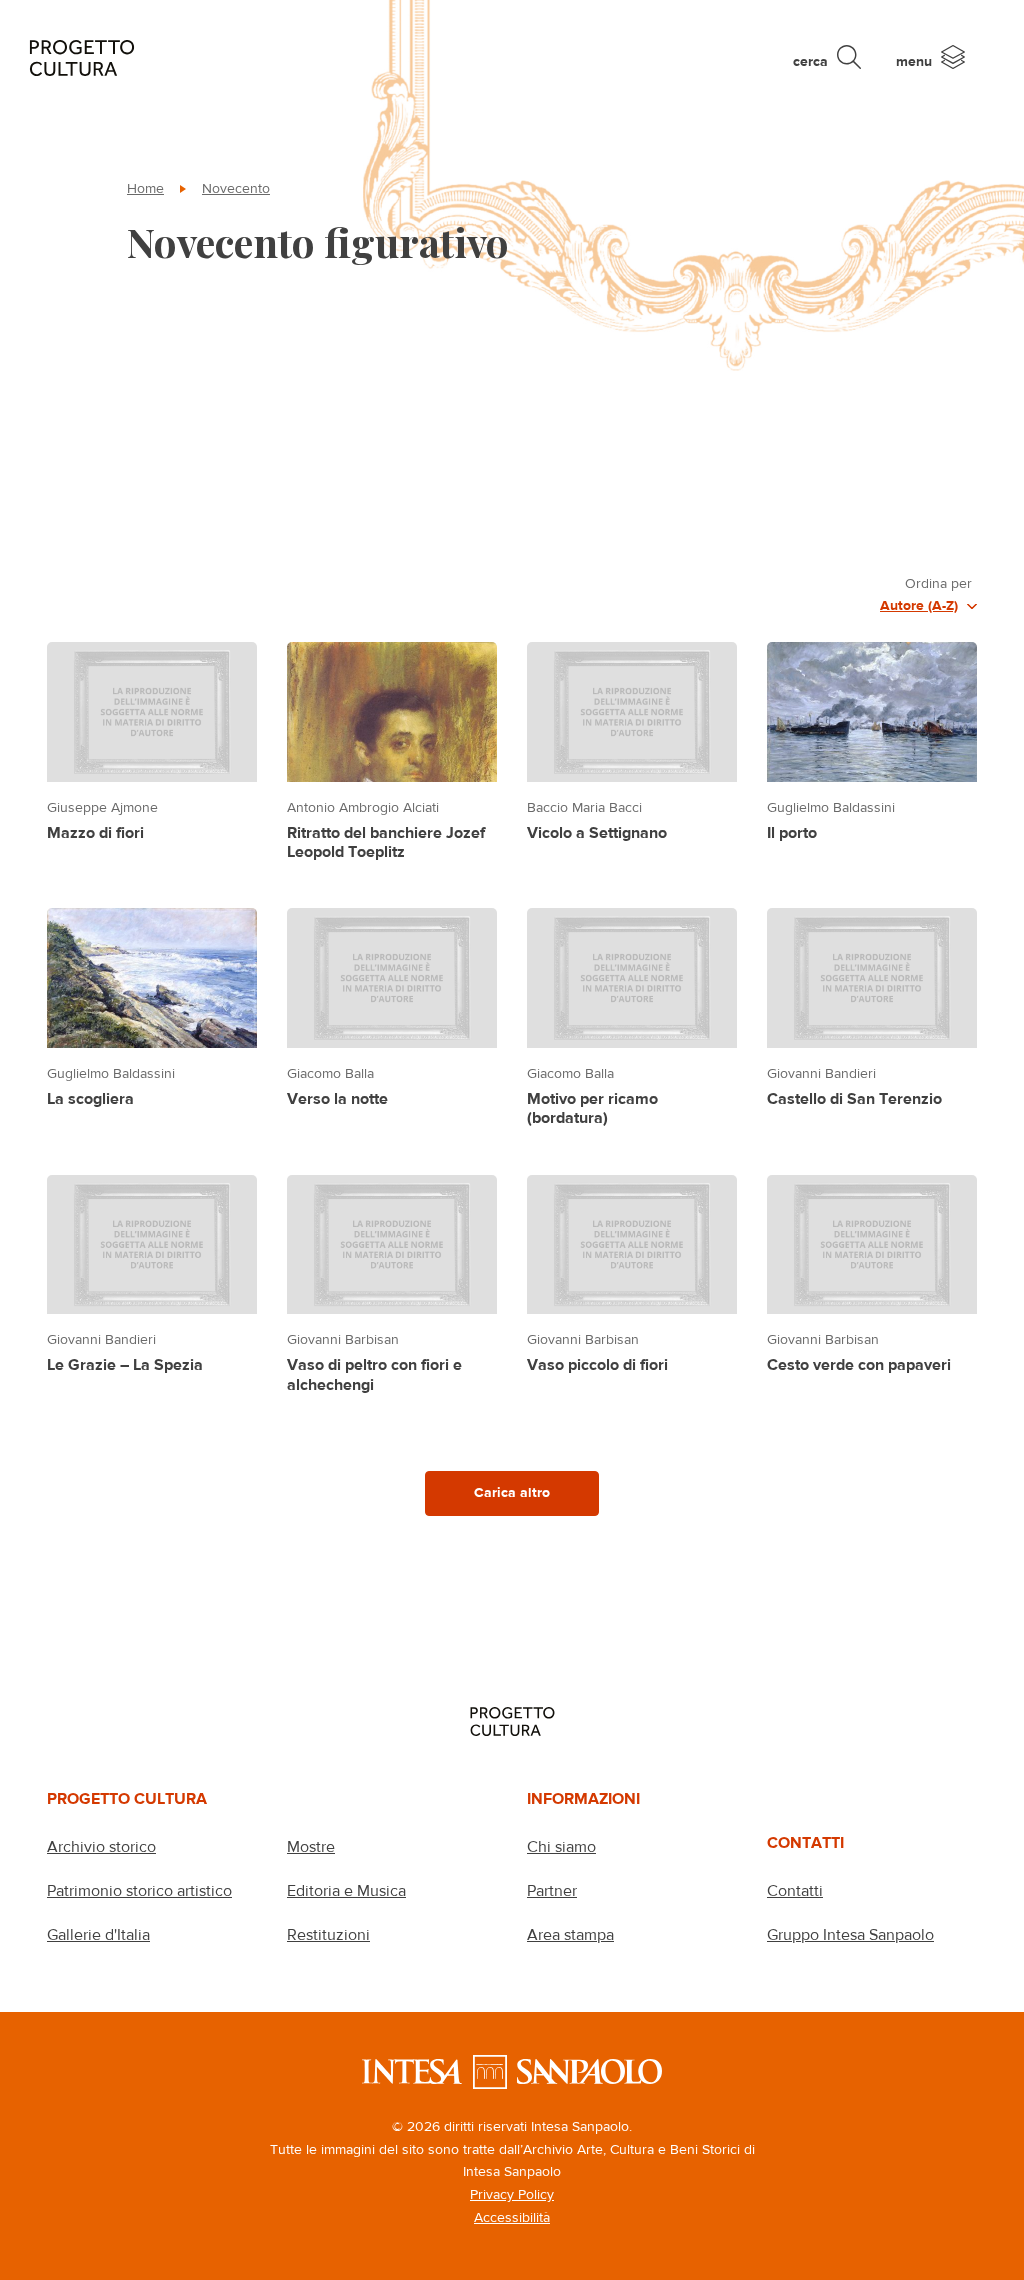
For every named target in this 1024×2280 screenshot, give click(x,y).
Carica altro (512, 1492)
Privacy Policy (512, 2194)
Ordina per (938, 583)
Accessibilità (512, 2217)
